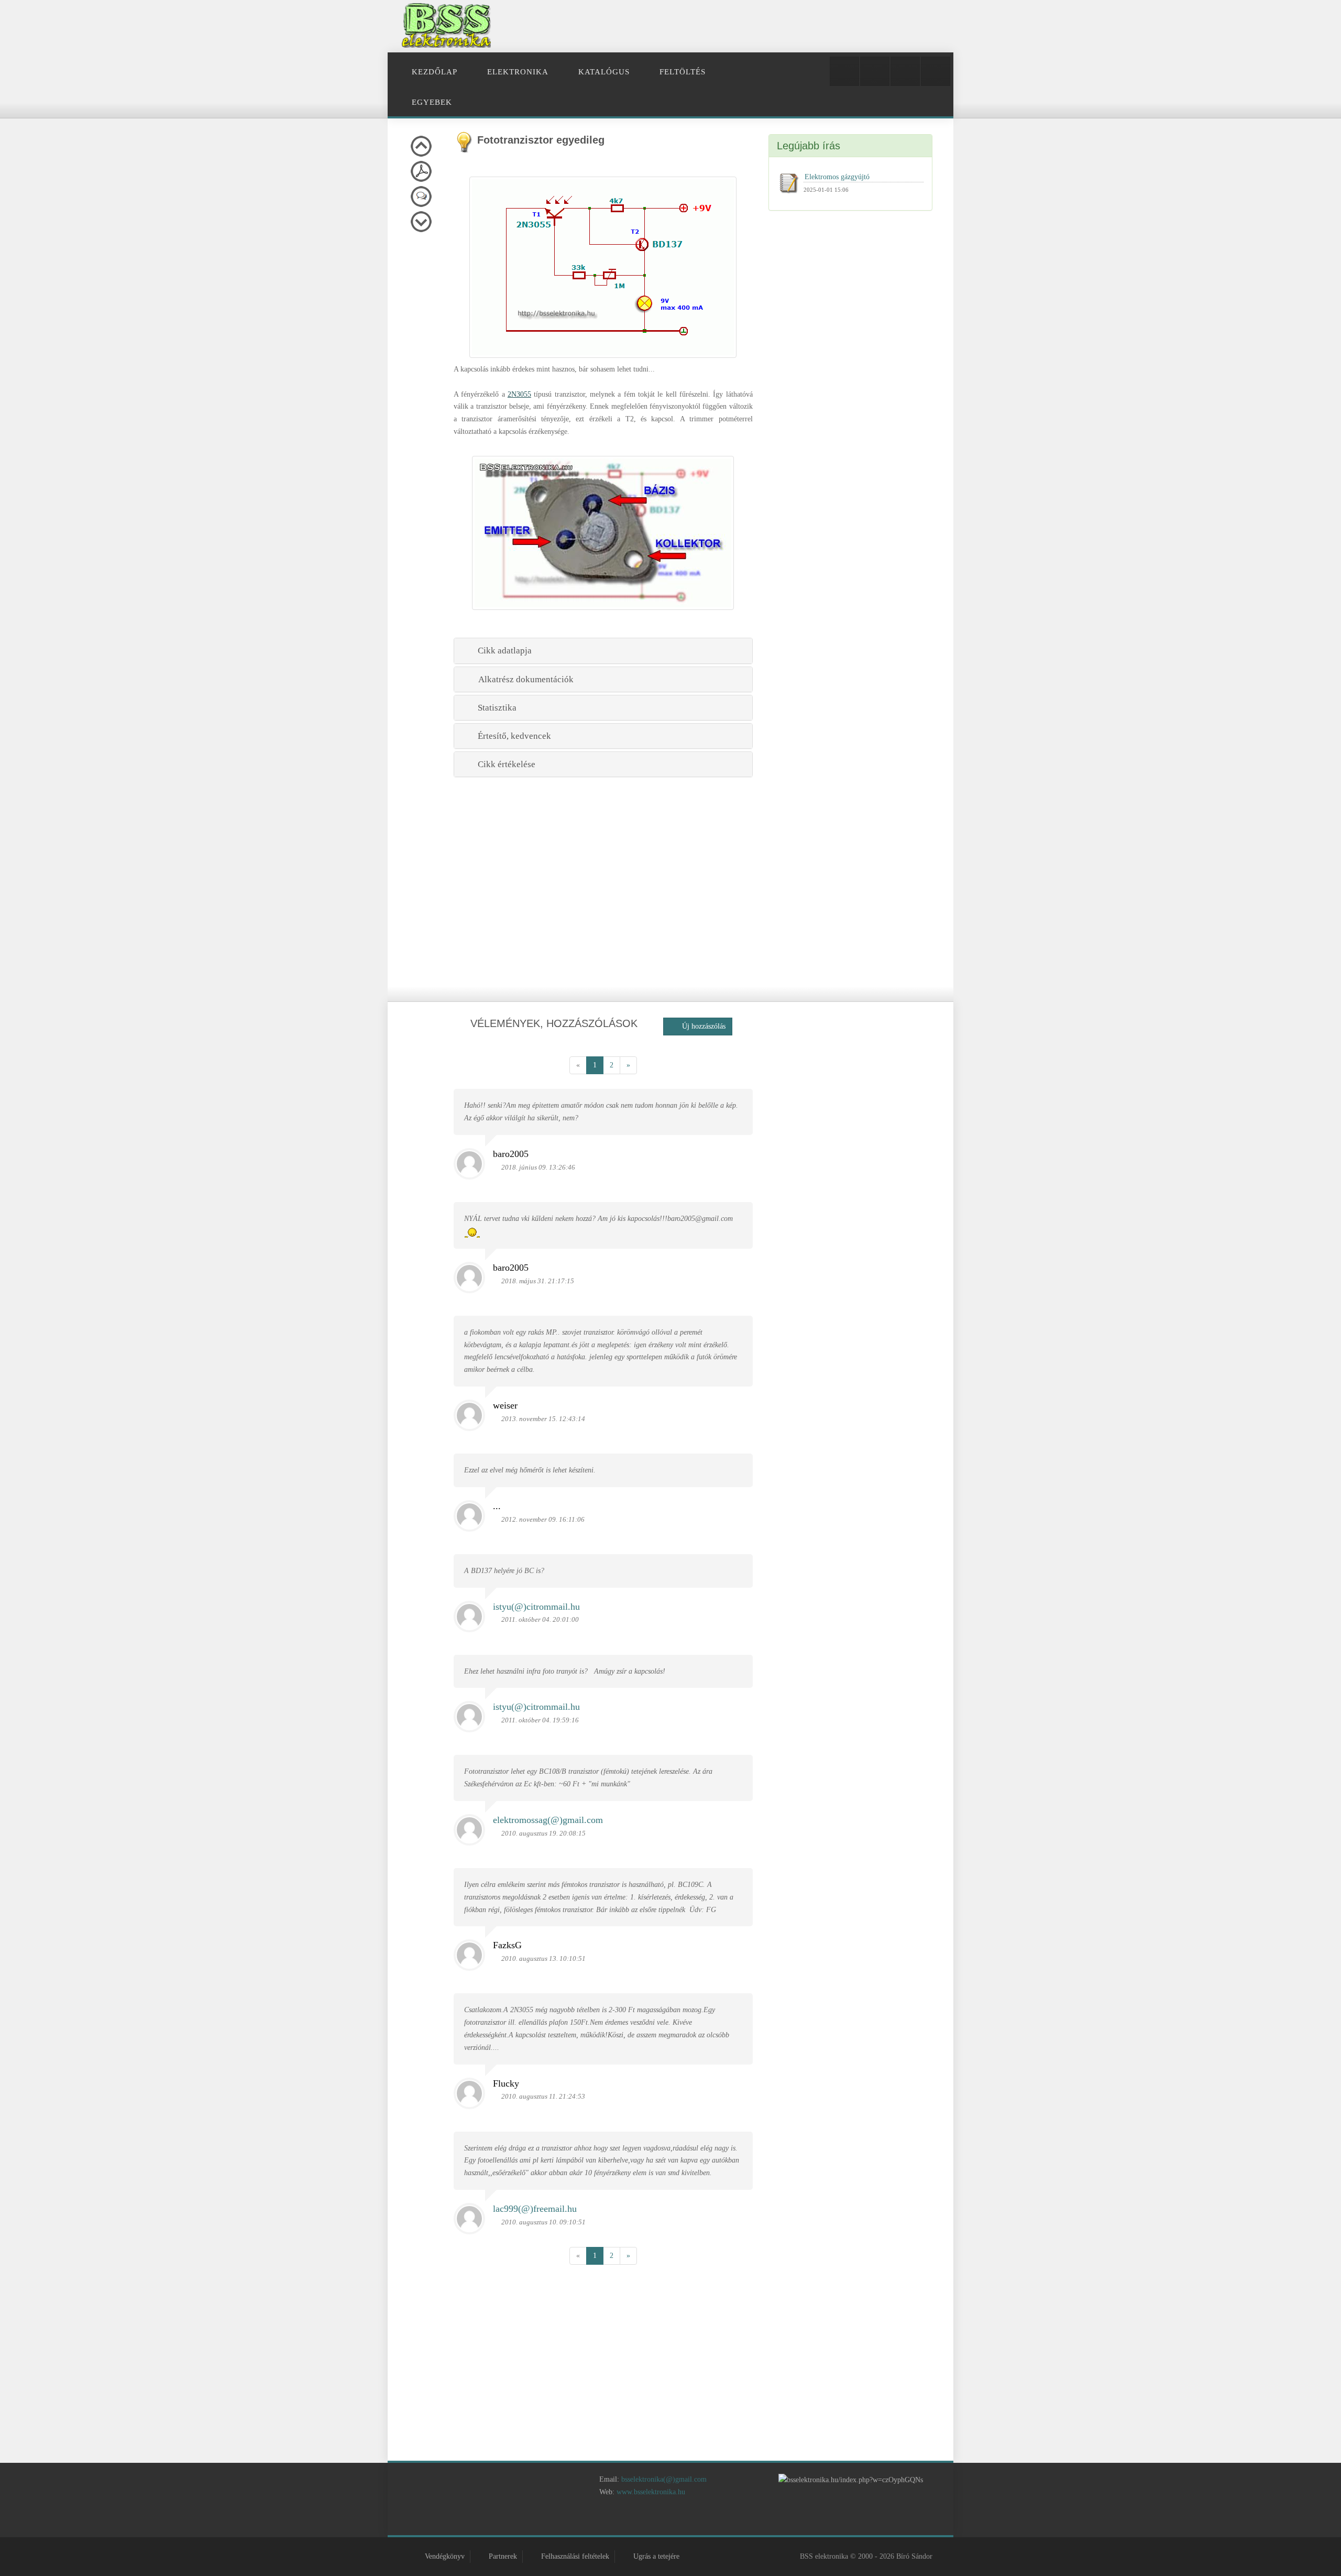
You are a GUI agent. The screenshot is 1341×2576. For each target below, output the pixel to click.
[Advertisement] (753, 26)
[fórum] (716, 2520)
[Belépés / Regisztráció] (844, 71)
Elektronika (518, 72)
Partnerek (503, 2556)
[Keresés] (936, 71)
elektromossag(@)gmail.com (548, 1820)
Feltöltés (683, 72)
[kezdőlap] (596, 2520)
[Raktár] (905, 71)
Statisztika (495, 708)
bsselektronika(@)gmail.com (664, 2479)
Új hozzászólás (701, 1026)
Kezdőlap (435, 72)
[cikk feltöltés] (686, 2520)
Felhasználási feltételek (575, 2556)
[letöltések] (746, 2520)
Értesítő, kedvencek (512, 736)
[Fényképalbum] (875, 71)
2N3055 (519, 394)
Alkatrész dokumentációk (524, 679)
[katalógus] (656, 2520)
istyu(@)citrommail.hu (536, 1607)
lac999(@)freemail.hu (535, 2209)
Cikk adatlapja (503, 651)
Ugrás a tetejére (656, 2556)
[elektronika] (626, 2520)
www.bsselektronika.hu (651, 2492)
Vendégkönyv (445, 2556)
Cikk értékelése (504, 764)
